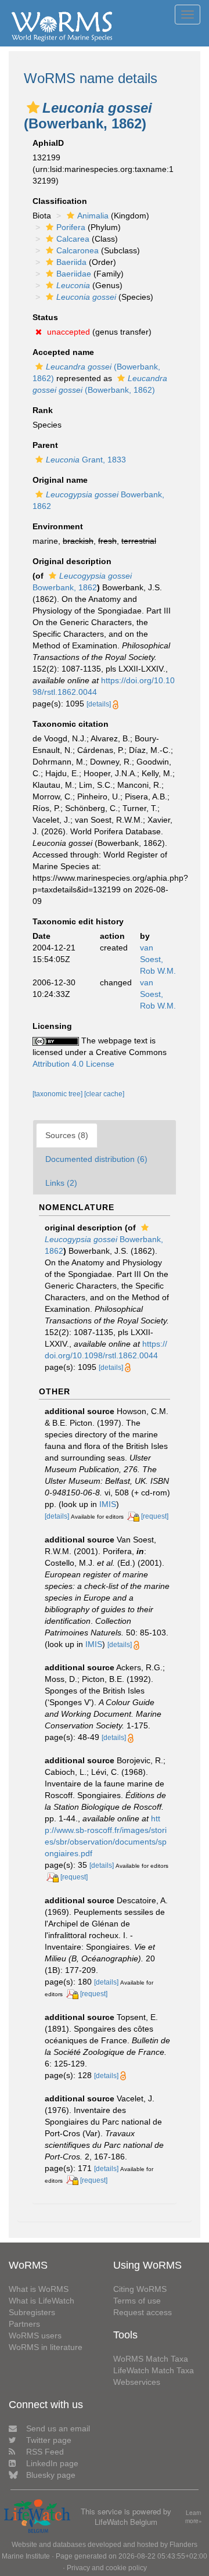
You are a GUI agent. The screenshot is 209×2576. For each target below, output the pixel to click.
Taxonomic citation (71, 724)
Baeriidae (74, 274)
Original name (60, 480)
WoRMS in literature (46, 2347)
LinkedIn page (52, 2463)
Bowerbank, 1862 (104, 1245)
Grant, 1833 (86, 460)
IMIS (108, 1504)
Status (45, 317)
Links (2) (61, 1183)
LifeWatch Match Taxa (154, 2370)
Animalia (93, 216)
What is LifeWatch (42, 2301)
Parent (45, 445)
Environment (58, 526)
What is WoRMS (39, 2289)
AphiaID (48, 143)
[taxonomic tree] (58, 1094)
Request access (143, 2312)
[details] (99, 704)
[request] (155, 1516)
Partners (24, 2324)
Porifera (71, 227)
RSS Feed (45, 2452)
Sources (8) (67, 1135)
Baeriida (71, 262)
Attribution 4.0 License (73, 1064)
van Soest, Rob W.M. (158, 959)
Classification (60, 201)
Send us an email (58, 2428)
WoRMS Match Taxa (151, 2359)
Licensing (52, 1026)
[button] (33, 107)
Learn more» (194, 2517)
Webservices (137, 2382)
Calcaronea (78, 250)
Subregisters (32, 2312)
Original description (72, 561)
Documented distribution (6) (96, 1159)
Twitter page (49, 2440)
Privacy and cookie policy (107, 2568)
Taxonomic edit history (78, 921)
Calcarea (73, 239)
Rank (43, 410)
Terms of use (137, 2301)
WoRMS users (35, 2335)
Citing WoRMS (140, 2289)
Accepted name (63, 352)
